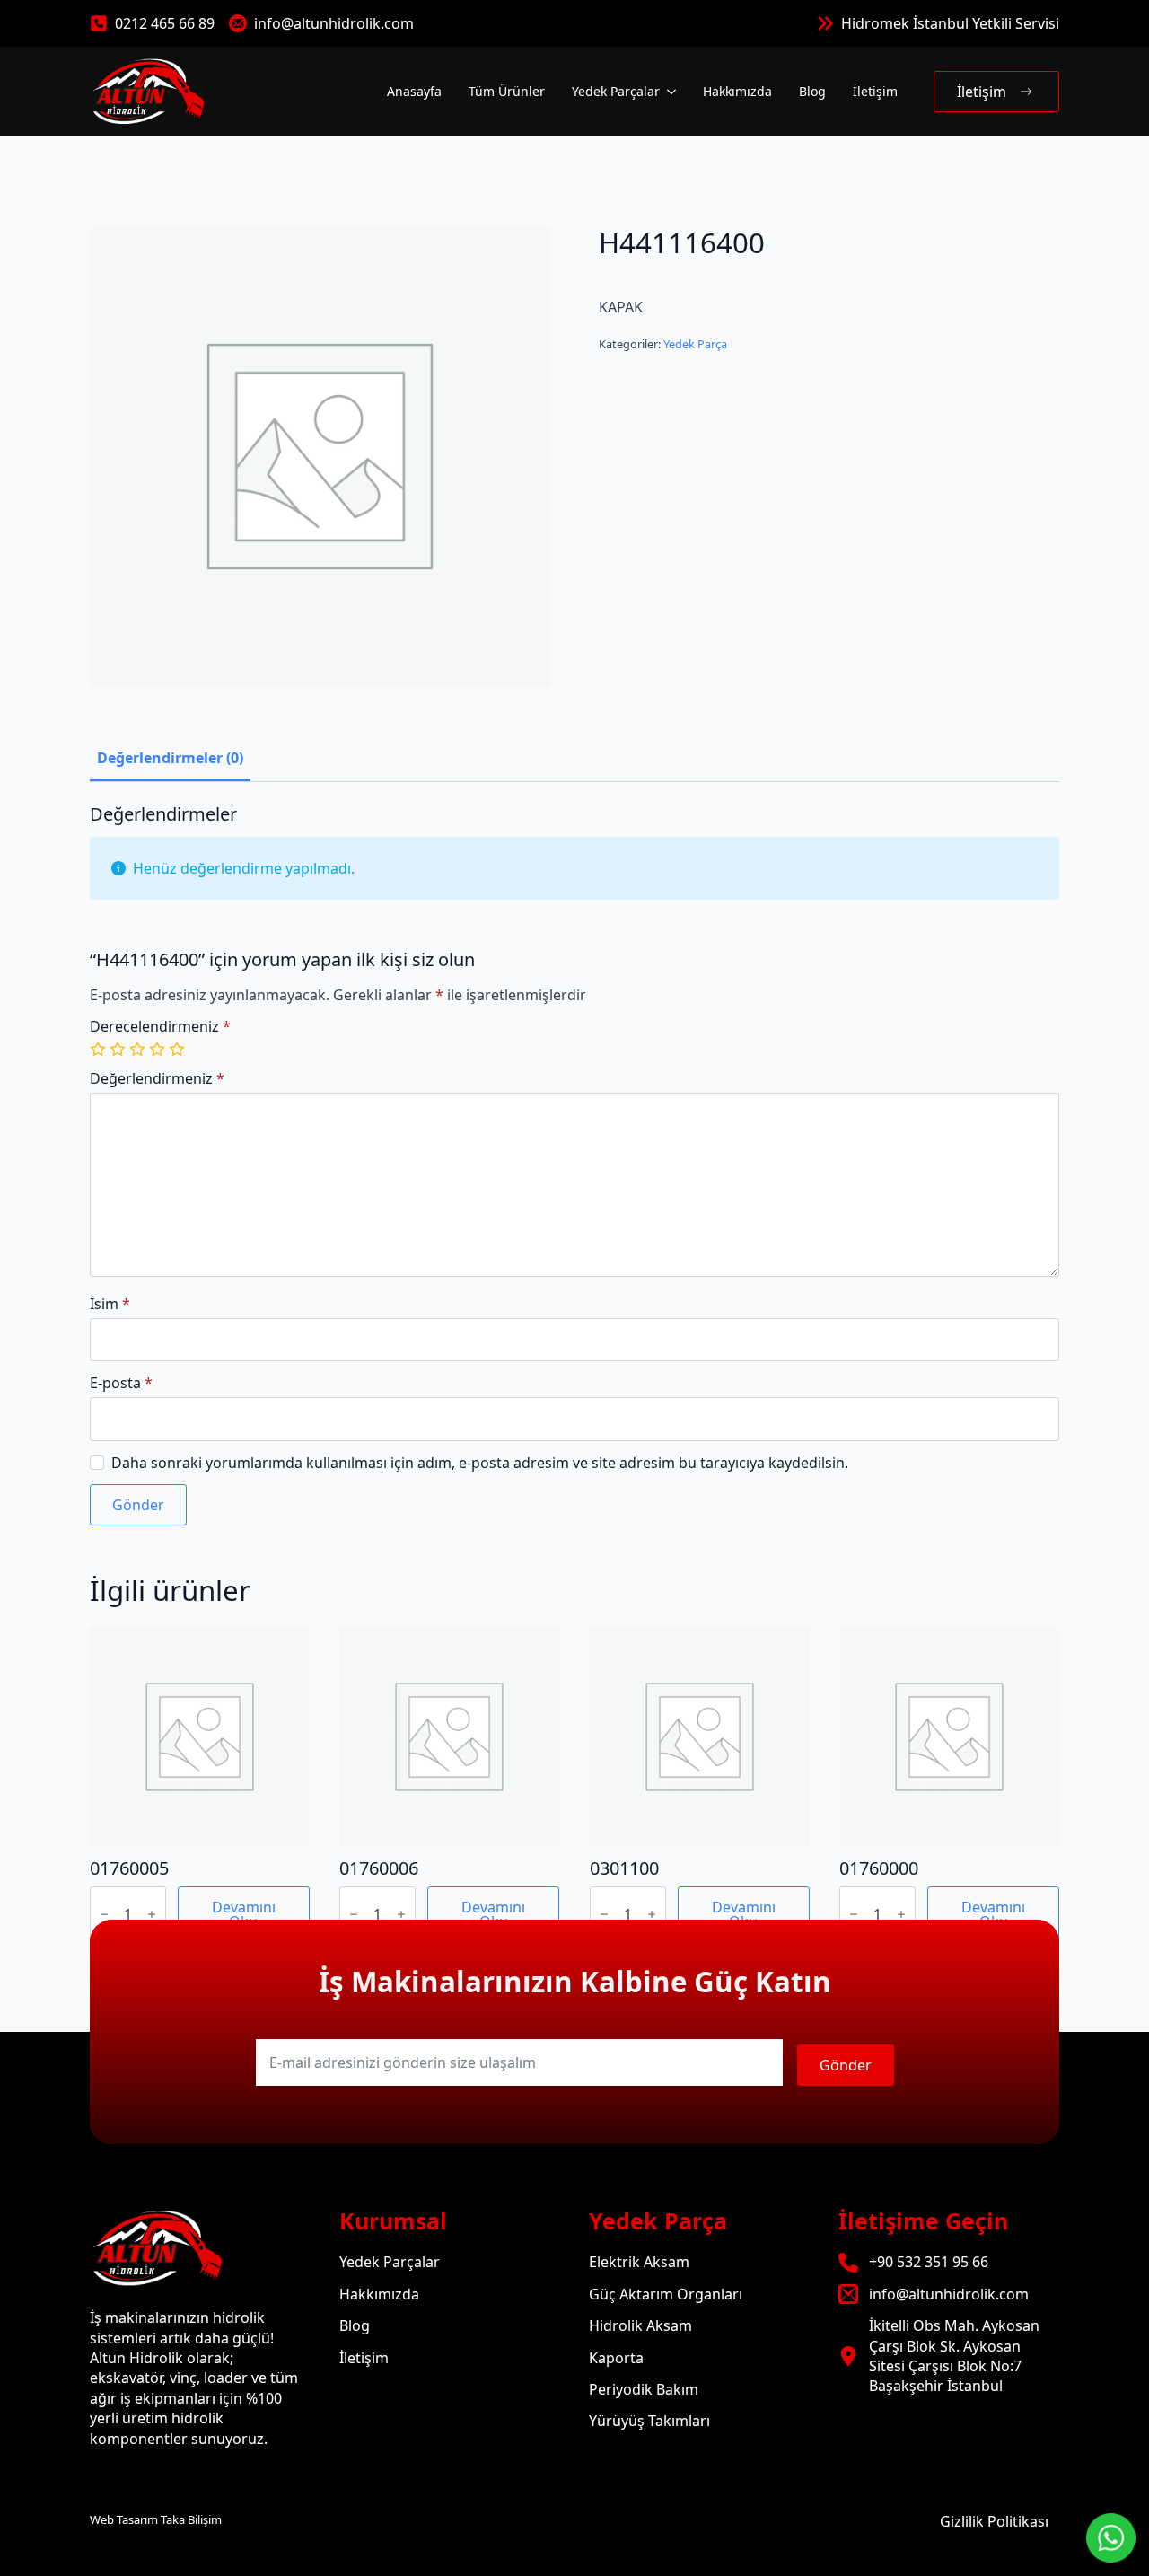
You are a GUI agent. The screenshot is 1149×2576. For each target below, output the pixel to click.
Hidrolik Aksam (640, 2325)
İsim (110, 1304)
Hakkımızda (737, 91)
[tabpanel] (574, 1165)
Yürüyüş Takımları (649, 2421)
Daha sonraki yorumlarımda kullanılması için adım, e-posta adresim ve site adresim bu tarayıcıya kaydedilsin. (480, 1463)
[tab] (170, 758)
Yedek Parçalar (616, 91)
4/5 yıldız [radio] (159, 1049)
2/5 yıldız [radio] (119, 1049)
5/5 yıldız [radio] (179, 1049)
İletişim (875, 91)
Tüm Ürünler (507, 91)
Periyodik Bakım (644, 2389)
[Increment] (152, 1914)
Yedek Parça (695, 344)
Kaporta (616, 2358)
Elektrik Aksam (639, 2262)
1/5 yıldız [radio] (100, 1049)
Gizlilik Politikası (994, 2521)
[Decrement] (104, 1914)
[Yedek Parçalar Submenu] (670, 92)
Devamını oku (244, 1914)
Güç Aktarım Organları (666, 2294)
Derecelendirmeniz (160, 1026)
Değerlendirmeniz (157, 1078)
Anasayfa (414, 91)
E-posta (121, 1383)
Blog (812, 91)
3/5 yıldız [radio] (139, 1049)
